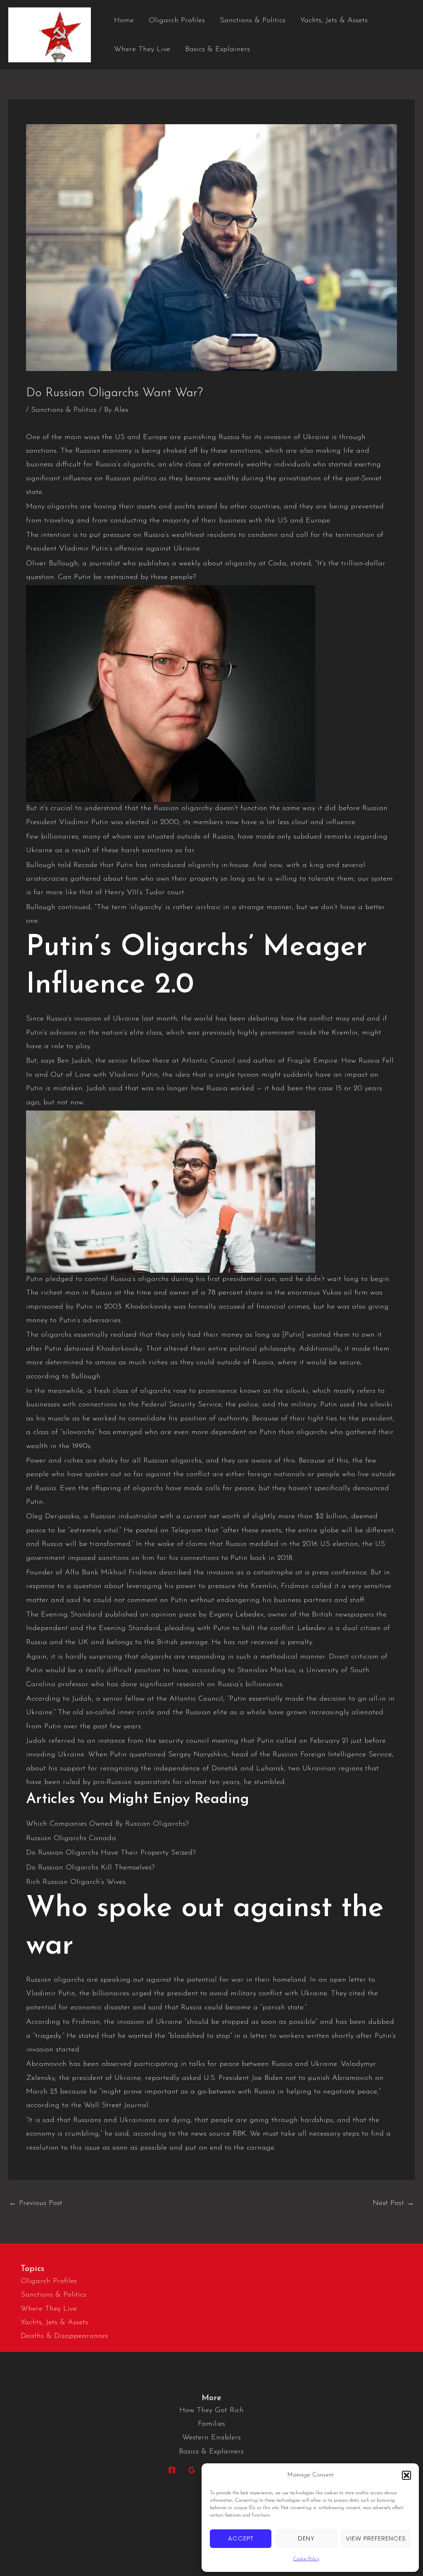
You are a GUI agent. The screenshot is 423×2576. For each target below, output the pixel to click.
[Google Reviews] (192, 2470)
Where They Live (142, 50)
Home (124, 21)
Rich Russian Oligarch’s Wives (76, 1882)
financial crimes (282, 1307)
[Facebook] (172, 2470)
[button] (406, 2475)
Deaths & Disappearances (64, 2336)
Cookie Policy (306, 2559)
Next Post (393, 2203)
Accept (241, 2538)
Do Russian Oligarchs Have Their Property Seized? (111, 1853)
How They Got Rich (211, 2411)
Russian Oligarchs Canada (71, 1839)
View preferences (376, 2538)
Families (211, 2424)
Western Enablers (211, 2438)
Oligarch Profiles (177, 21)
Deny (306, 2538)
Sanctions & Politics (253, 21)
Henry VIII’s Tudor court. (144, 893)
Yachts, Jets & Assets (334, 21)
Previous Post (36, 2203)
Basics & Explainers (217, 50)
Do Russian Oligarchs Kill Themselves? (90, 1868)
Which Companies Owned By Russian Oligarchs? (107, 1824)
